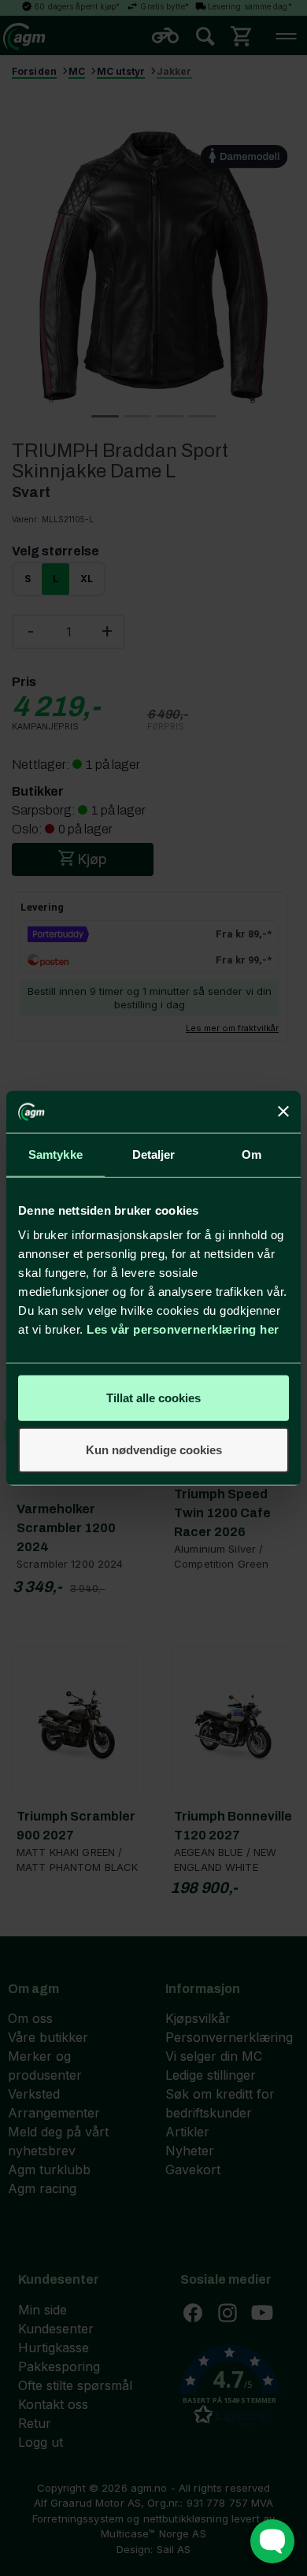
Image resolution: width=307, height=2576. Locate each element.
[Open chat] (272, 2541)
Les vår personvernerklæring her (183, 1329)
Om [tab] (252, 1154)
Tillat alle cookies (153, 1398)
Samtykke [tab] (55, 1154)
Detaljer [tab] (154, 1154)
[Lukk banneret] (283, 1112)
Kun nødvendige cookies (154, 1449)
